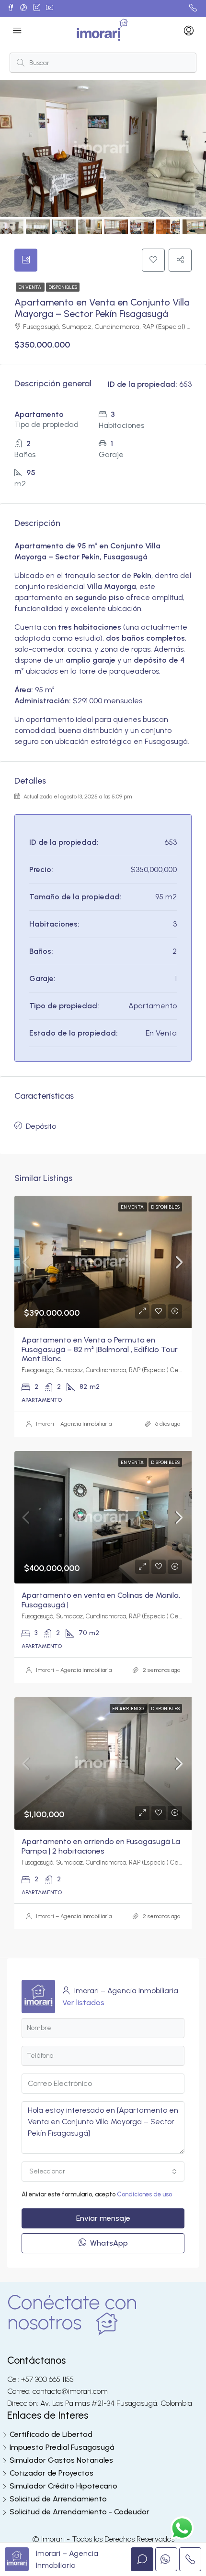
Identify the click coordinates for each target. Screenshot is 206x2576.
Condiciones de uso (144, 2194)
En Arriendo (128, 1708)
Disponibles (63, 287)
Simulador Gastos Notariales (61, 2460)
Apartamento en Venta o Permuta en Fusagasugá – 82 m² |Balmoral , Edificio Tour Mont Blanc (100, 1349)
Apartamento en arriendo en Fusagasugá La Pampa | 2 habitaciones (101, 1846)
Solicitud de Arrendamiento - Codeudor (80, 2512)
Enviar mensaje (103, 2218)
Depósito (41, 1126)
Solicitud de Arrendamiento (58, 2499)
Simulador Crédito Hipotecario (63, 2486)
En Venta (30, 287)
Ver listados (83, 2003)
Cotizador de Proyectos (51, 2473)
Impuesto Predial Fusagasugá (62, 2447)
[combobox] (103, 2172)
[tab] (26, 260)
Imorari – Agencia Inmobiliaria (74, 1424)
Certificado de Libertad (51, 2434)
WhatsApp (108, 2243)
